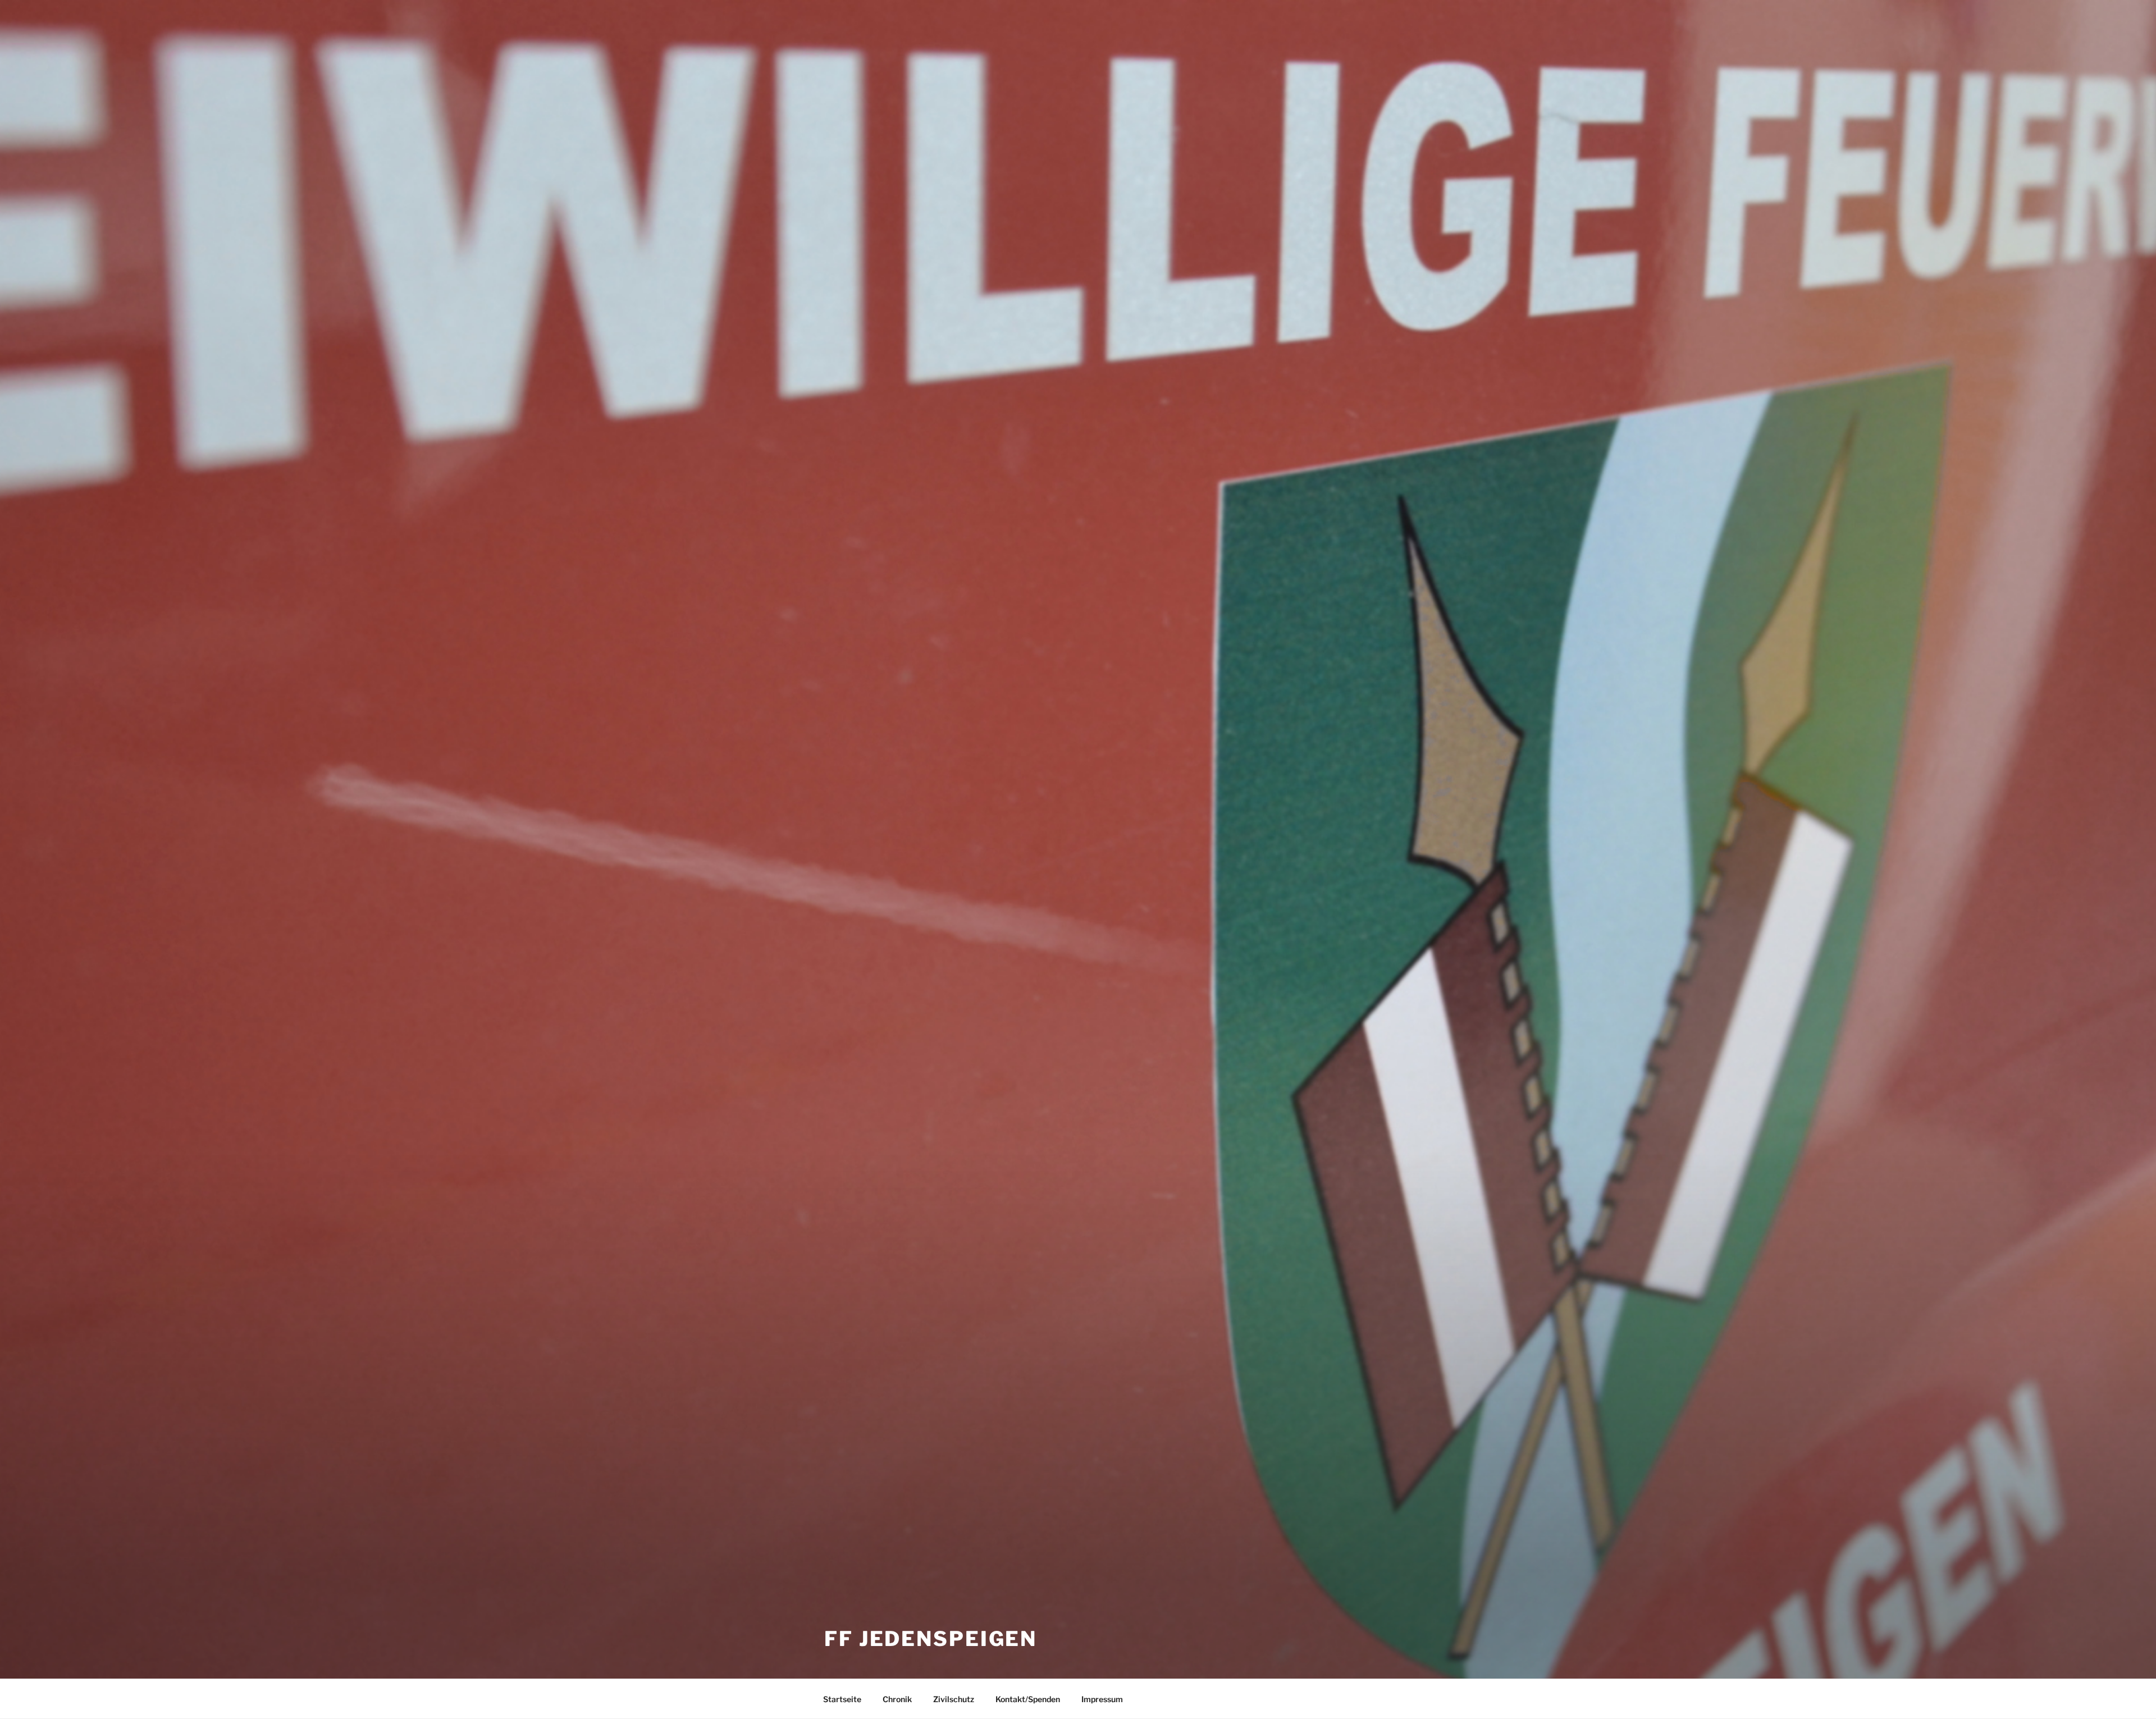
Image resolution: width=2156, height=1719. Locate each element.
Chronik (897, 1699)
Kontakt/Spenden (1028, 1699)
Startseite (842, 1699)
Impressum (1102, 1699)
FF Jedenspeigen (931, 1639)
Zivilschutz (954, 1699)
